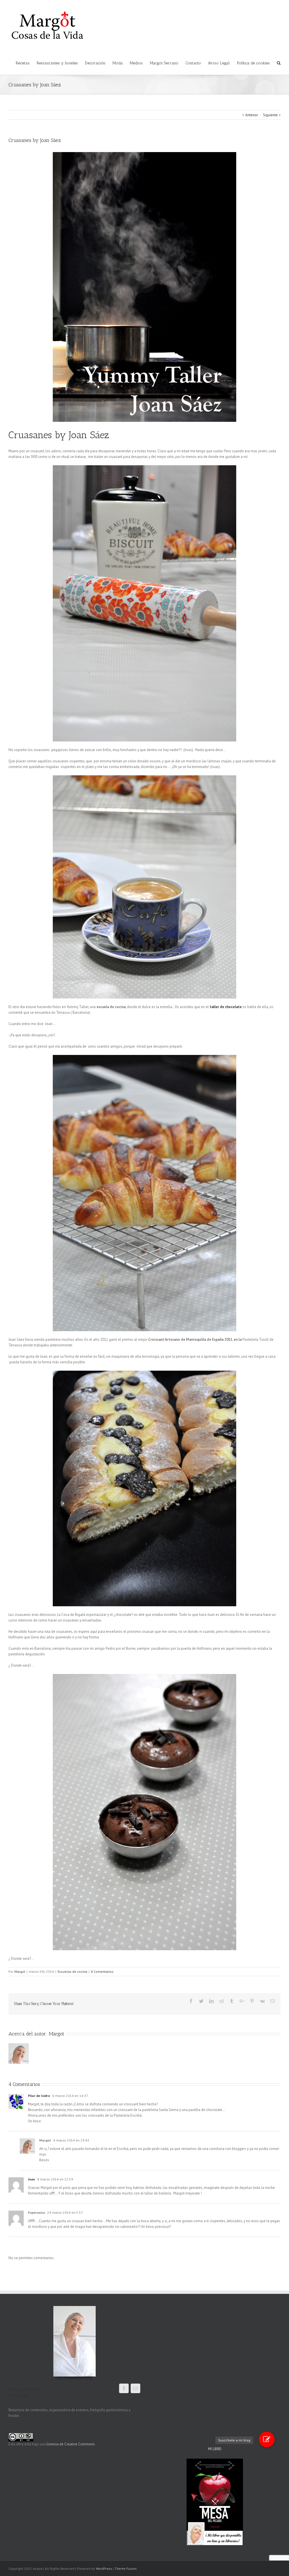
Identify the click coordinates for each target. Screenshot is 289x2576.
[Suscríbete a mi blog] (267, 2439)
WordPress (104, 2569)
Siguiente (270, 115)
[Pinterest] (252, 2001)
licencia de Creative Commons (71, 2444)
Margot (20, 1972)
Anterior (252, 115)
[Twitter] (201, 2001)
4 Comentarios (102, 1972)
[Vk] (262, 2001)
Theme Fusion (126, 2569)
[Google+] (242, 2001)
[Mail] (135, 2388)
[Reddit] (222, 2001)
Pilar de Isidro (39, 2096)
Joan (31, 2179)
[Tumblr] (232, 2001)
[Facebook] (191, 2001)
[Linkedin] (211, 2001)
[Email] (273, 2001)
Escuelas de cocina (72, 1972)
